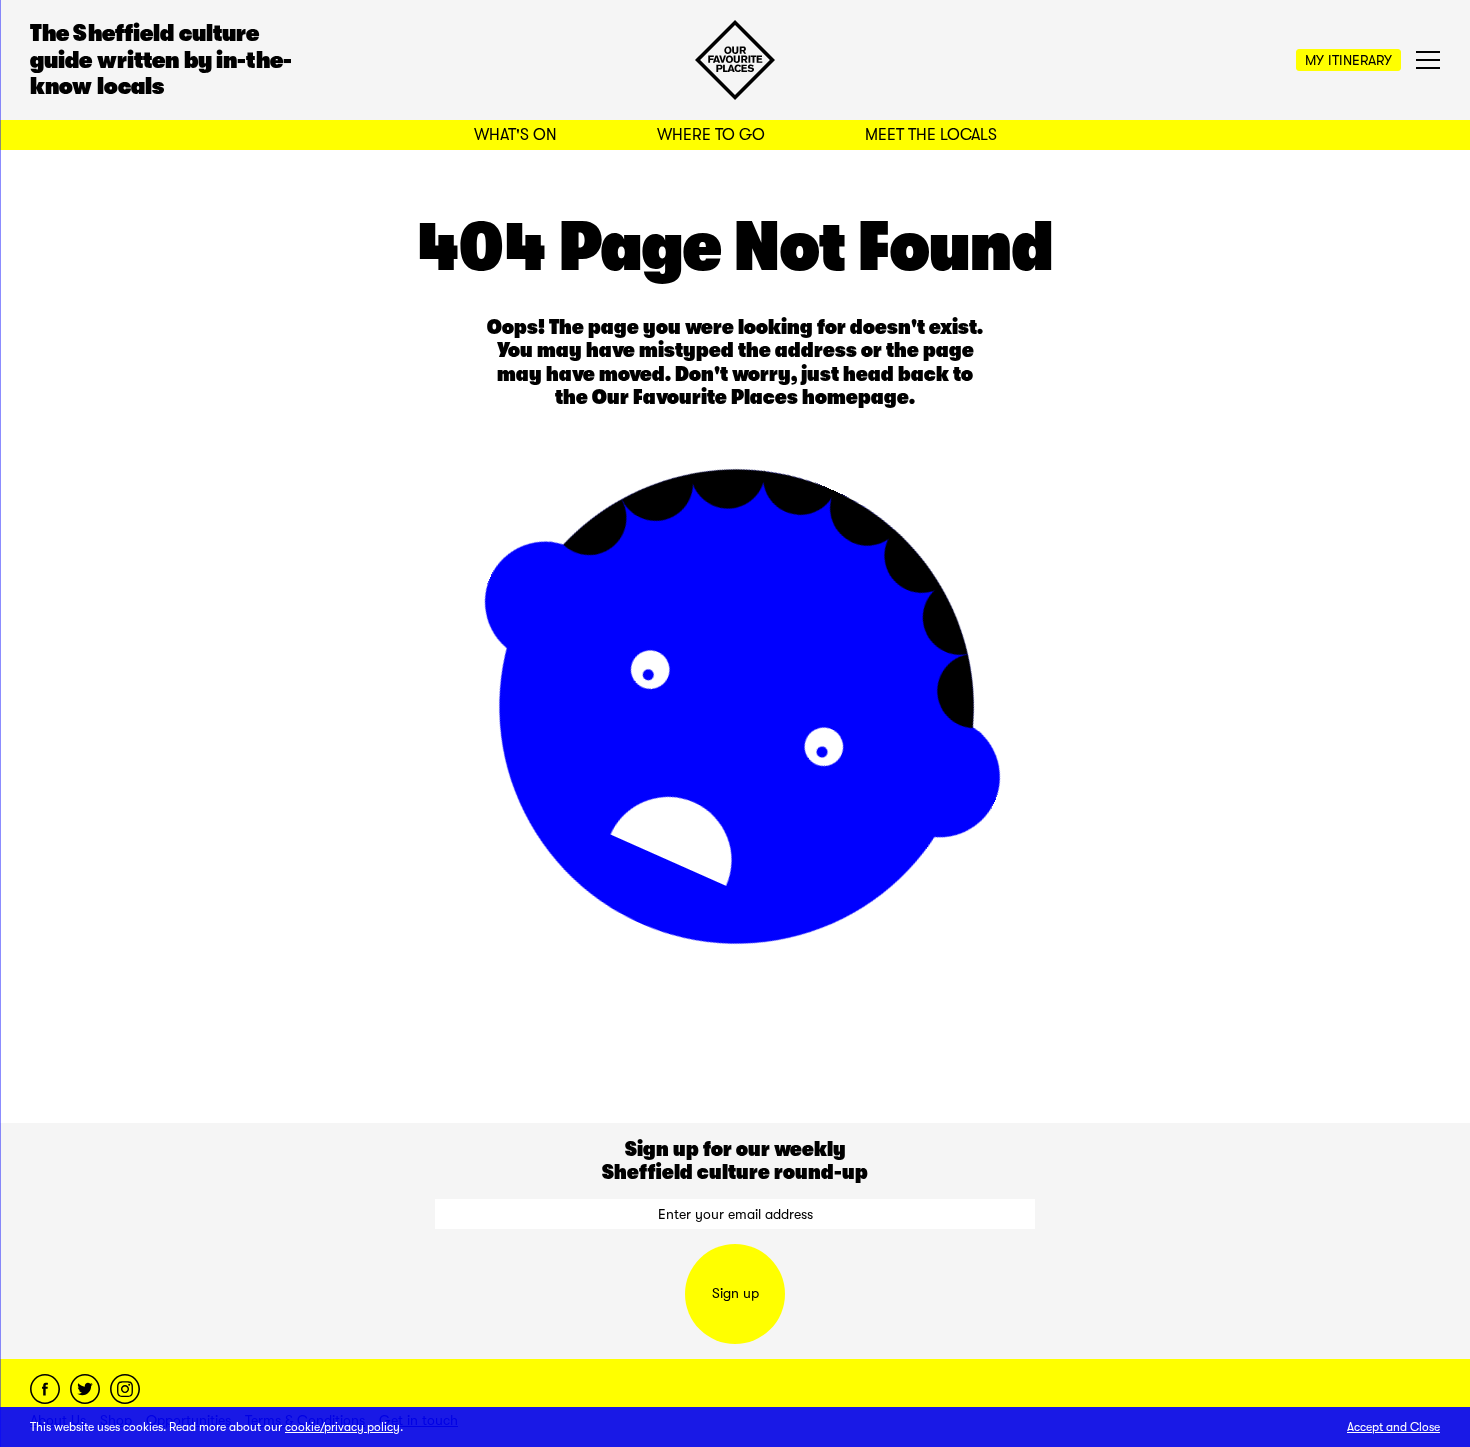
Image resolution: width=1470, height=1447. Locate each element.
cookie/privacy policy (342, 1427)
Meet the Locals (931, 135)
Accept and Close (1393, 1427)
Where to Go (711, 135)
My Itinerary (1348, 60)
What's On (515, 135)
